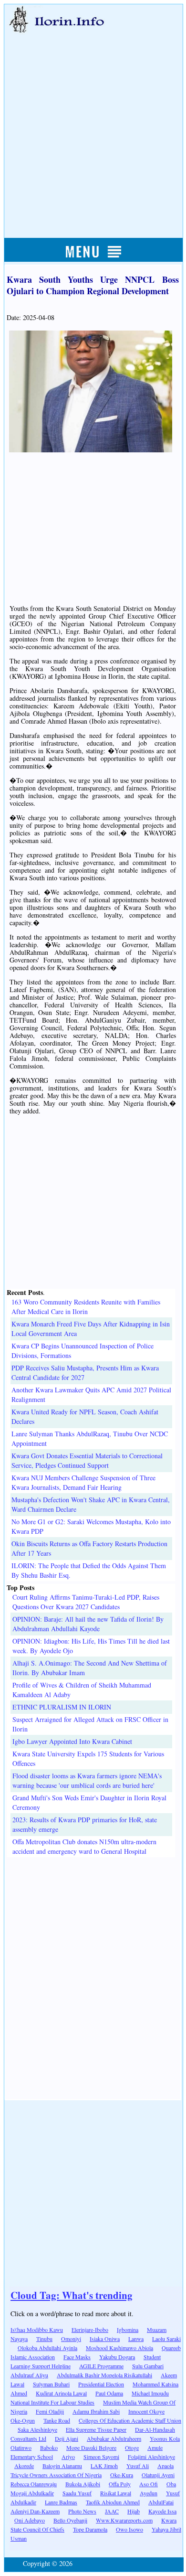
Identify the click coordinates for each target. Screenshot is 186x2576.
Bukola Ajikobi (83, 2484)
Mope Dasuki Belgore (91, 2448)
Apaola (165, 2466)
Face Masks (77, 2357)
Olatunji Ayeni (158, 2475)
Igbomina (128, 2330)
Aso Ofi (149, 2484)
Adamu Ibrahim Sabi (96, 2411)
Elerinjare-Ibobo (90, 2330)
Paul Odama (109, 2393)
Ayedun (149, 2493)
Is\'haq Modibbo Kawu (37, 2330)
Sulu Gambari (148, 2366)
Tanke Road (57, 2420)
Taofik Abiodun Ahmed (113, 2502)
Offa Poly (120, 2484)
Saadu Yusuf (77, 2493)
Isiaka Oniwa (105, 2339)
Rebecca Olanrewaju (34, 2484)
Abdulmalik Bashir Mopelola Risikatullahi (104, 2375)
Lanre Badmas (61, 2502)
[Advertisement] (93, 125)
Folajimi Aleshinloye (151, 2457)
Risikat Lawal (116, 2493)
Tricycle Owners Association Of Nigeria (56, 2475)
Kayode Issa (162, 2511)
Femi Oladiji (50, 2411)
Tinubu (44, 2339)
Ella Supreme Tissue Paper (96, 2429)
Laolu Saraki (166, 2339)
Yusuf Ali (138, 2466)
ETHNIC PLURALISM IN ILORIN (62, 1707)
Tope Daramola (90, 2529)
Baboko (49, 2448)
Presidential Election (101, 2384)
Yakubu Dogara (117, 2357)
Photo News (82, 2511)
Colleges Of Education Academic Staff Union (130, 2420)
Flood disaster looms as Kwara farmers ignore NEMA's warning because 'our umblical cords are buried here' (87, 1780)
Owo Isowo (129, 2529)
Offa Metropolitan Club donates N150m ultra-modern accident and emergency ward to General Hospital (84, 1846)
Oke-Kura (122, 2475)
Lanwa (136, 2339)
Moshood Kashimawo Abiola (119, 2348)
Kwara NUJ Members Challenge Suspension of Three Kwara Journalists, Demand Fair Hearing (83, 1482)
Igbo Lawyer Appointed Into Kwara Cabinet (72, 1741)
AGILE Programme (101, 2366)
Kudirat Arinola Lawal (61, 2393)
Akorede (24, 2466)
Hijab (134, 2511)
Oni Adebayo (30, 2520)
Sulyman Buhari (51, 2384)
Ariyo (68, 2457)
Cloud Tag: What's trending (72, 2295)
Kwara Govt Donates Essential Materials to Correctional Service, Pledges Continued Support (87, 1460)
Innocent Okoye (146, 2411)
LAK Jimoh (104, 2466)
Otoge (132, 2448)
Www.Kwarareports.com (124, 2520)
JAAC (112, 2511)
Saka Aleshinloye (37, 2429)
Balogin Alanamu (62, 2466)
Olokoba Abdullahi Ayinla (47, 2348)
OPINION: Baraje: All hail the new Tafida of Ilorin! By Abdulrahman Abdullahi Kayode (88, 1624)
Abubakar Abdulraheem (114, 2438)
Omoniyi (71, 2339)
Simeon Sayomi (101, 2457)
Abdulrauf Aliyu (29, 2375)
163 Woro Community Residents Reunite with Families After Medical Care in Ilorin (86, 1307)
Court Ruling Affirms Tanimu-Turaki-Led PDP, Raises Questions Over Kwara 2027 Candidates (86, 1602)
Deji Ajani (67, 2438)
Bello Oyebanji (70, 2520)
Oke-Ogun (23, 2420)
